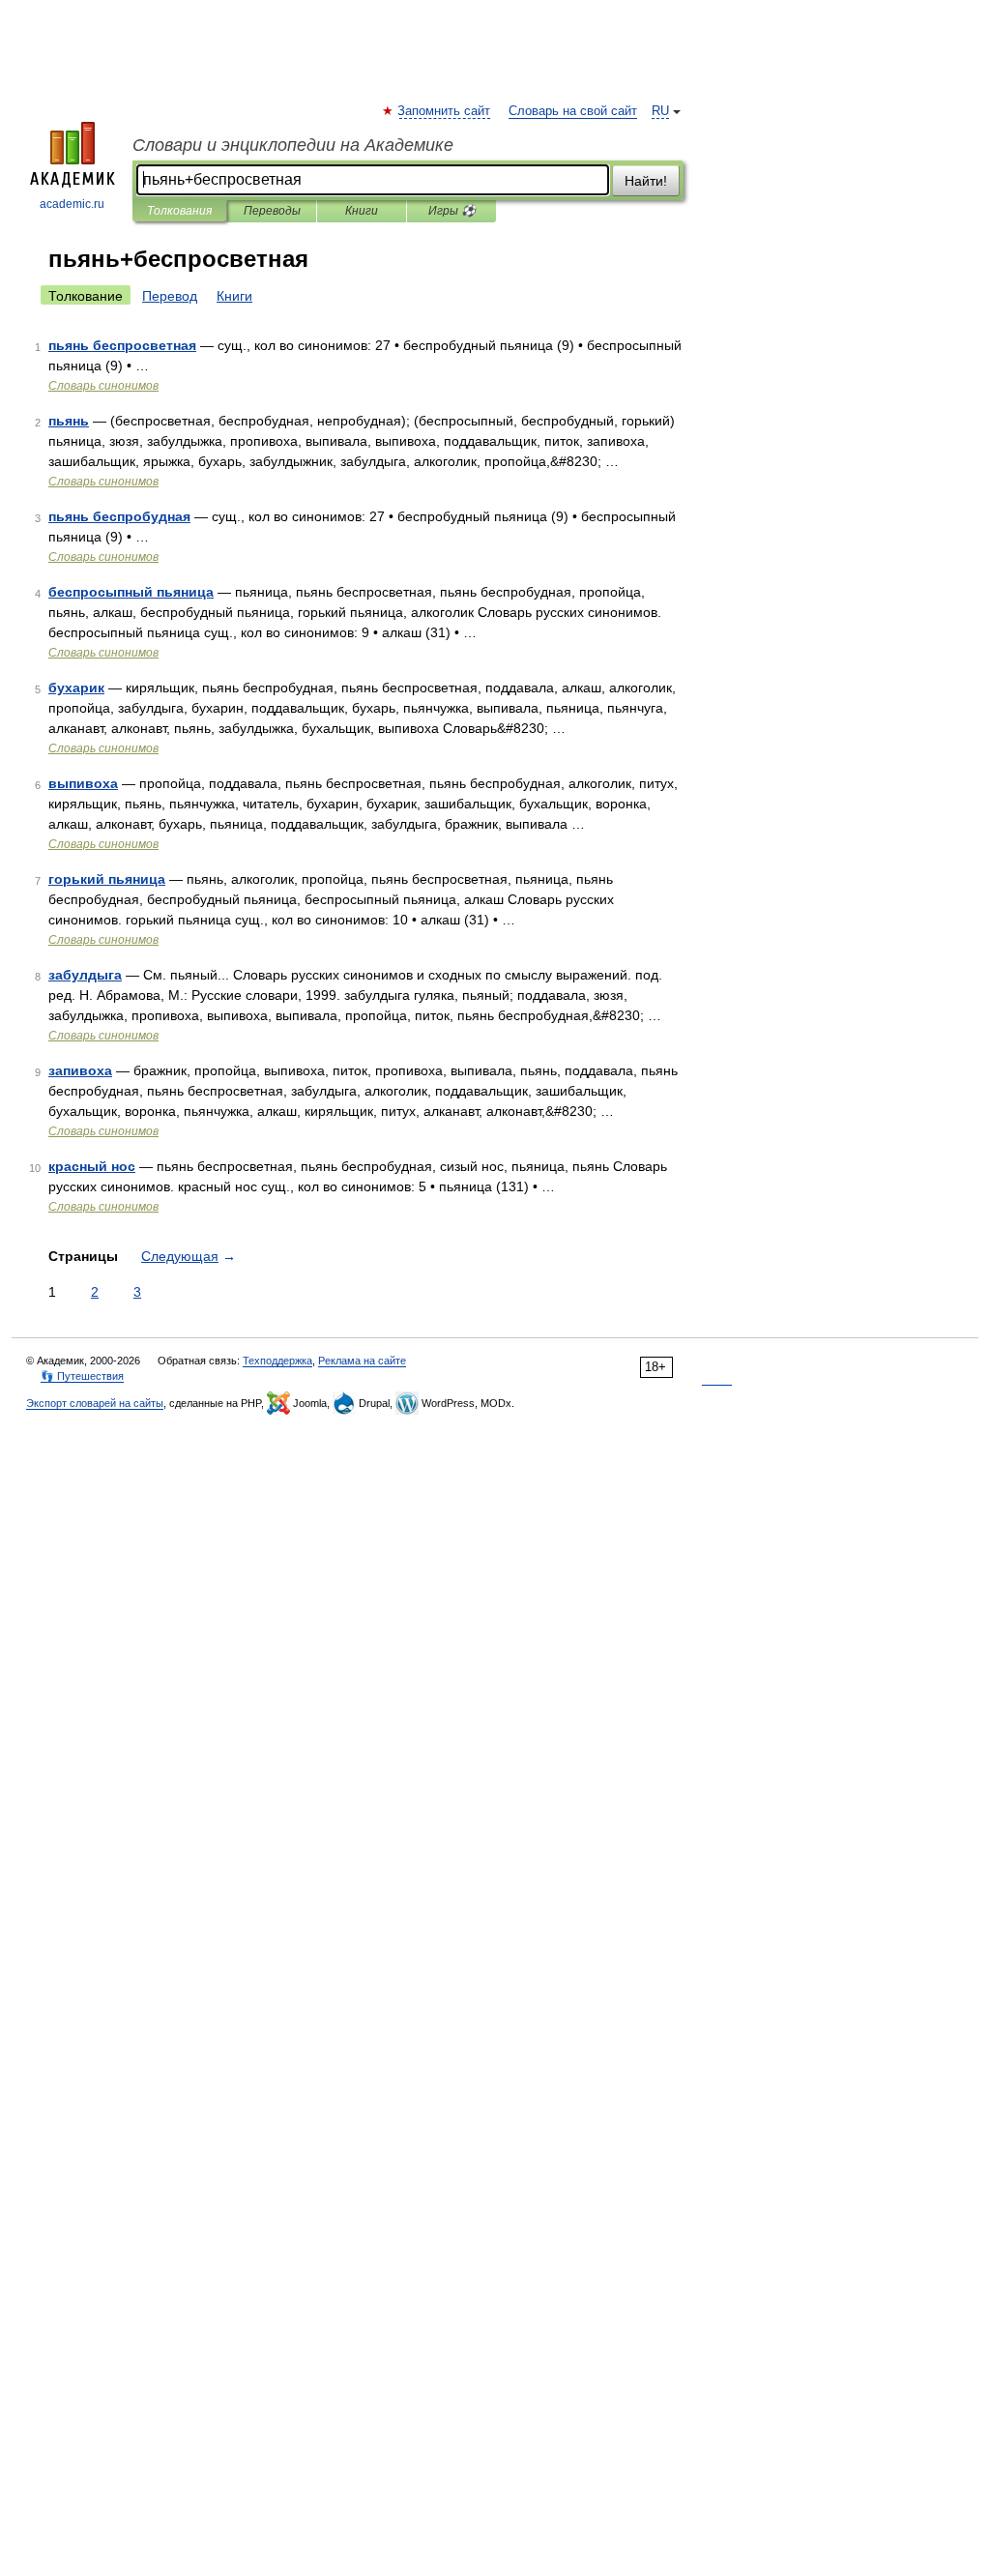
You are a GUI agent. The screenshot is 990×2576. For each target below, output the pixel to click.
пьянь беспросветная (122, 345)
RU (660, 111)
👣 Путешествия (82, 1376)
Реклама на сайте (362, 1361)
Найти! (646, 181)
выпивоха (83, 783)
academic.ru (72, 204)
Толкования (179, 211)
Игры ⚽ (452, 211)
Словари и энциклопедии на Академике (293, 145)
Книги (362, 211)
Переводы (272, 211)
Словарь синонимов (103, 386)
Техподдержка (277, 1361)
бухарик (76, 688)
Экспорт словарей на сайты (95, 1403)
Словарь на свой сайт (573, 111)
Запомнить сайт (445, 111)
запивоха (80, 1070)
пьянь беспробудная (119, 516)
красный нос (92, 1166)
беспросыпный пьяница (131, 592)
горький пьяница (107, 879)
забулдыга (85, 975)
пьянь (69, 421)
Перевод (170, 296)
